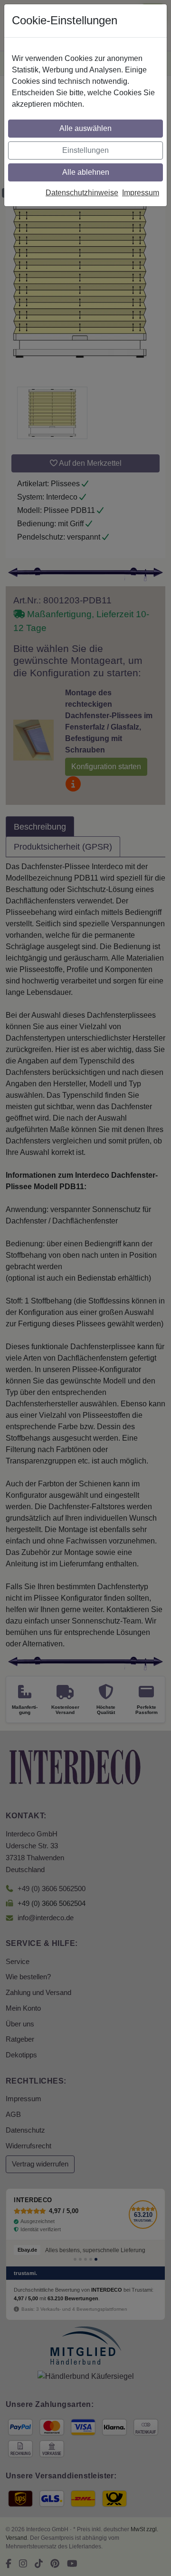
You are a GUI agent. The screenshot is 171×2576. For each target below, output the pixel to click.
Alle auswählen (85, 128)
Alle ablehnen (86, 172)
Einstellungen (85, 150)
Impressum (141, 193)
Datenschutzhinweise (82, 193)
